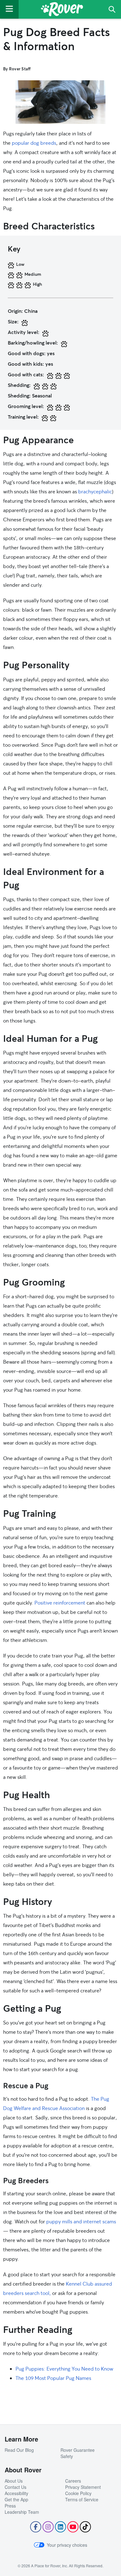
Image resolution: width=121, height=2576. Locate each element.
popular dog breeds (34, 143)
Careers (73, 2481)
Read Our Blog (19, 2450)
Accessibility (16, 2493)
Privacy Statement (83, 2487)
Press (10, 2506)
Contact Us (16, 2487)
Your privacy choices (67, 2545)
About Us (14, 2481)
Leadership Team (22, 2512)
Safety (67, 2456)
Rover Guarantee (78, 2450)
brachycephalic (95, 491)
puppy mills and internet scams (81, 2221)
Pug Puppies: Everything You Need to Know (64, 2369)
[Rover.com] (62, 10)
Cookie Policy (78, 2493)
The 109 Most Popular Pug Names (53, 2378)
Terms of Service (82, 2499)
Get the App (16, 2499)
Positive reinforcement (60, 1603)
